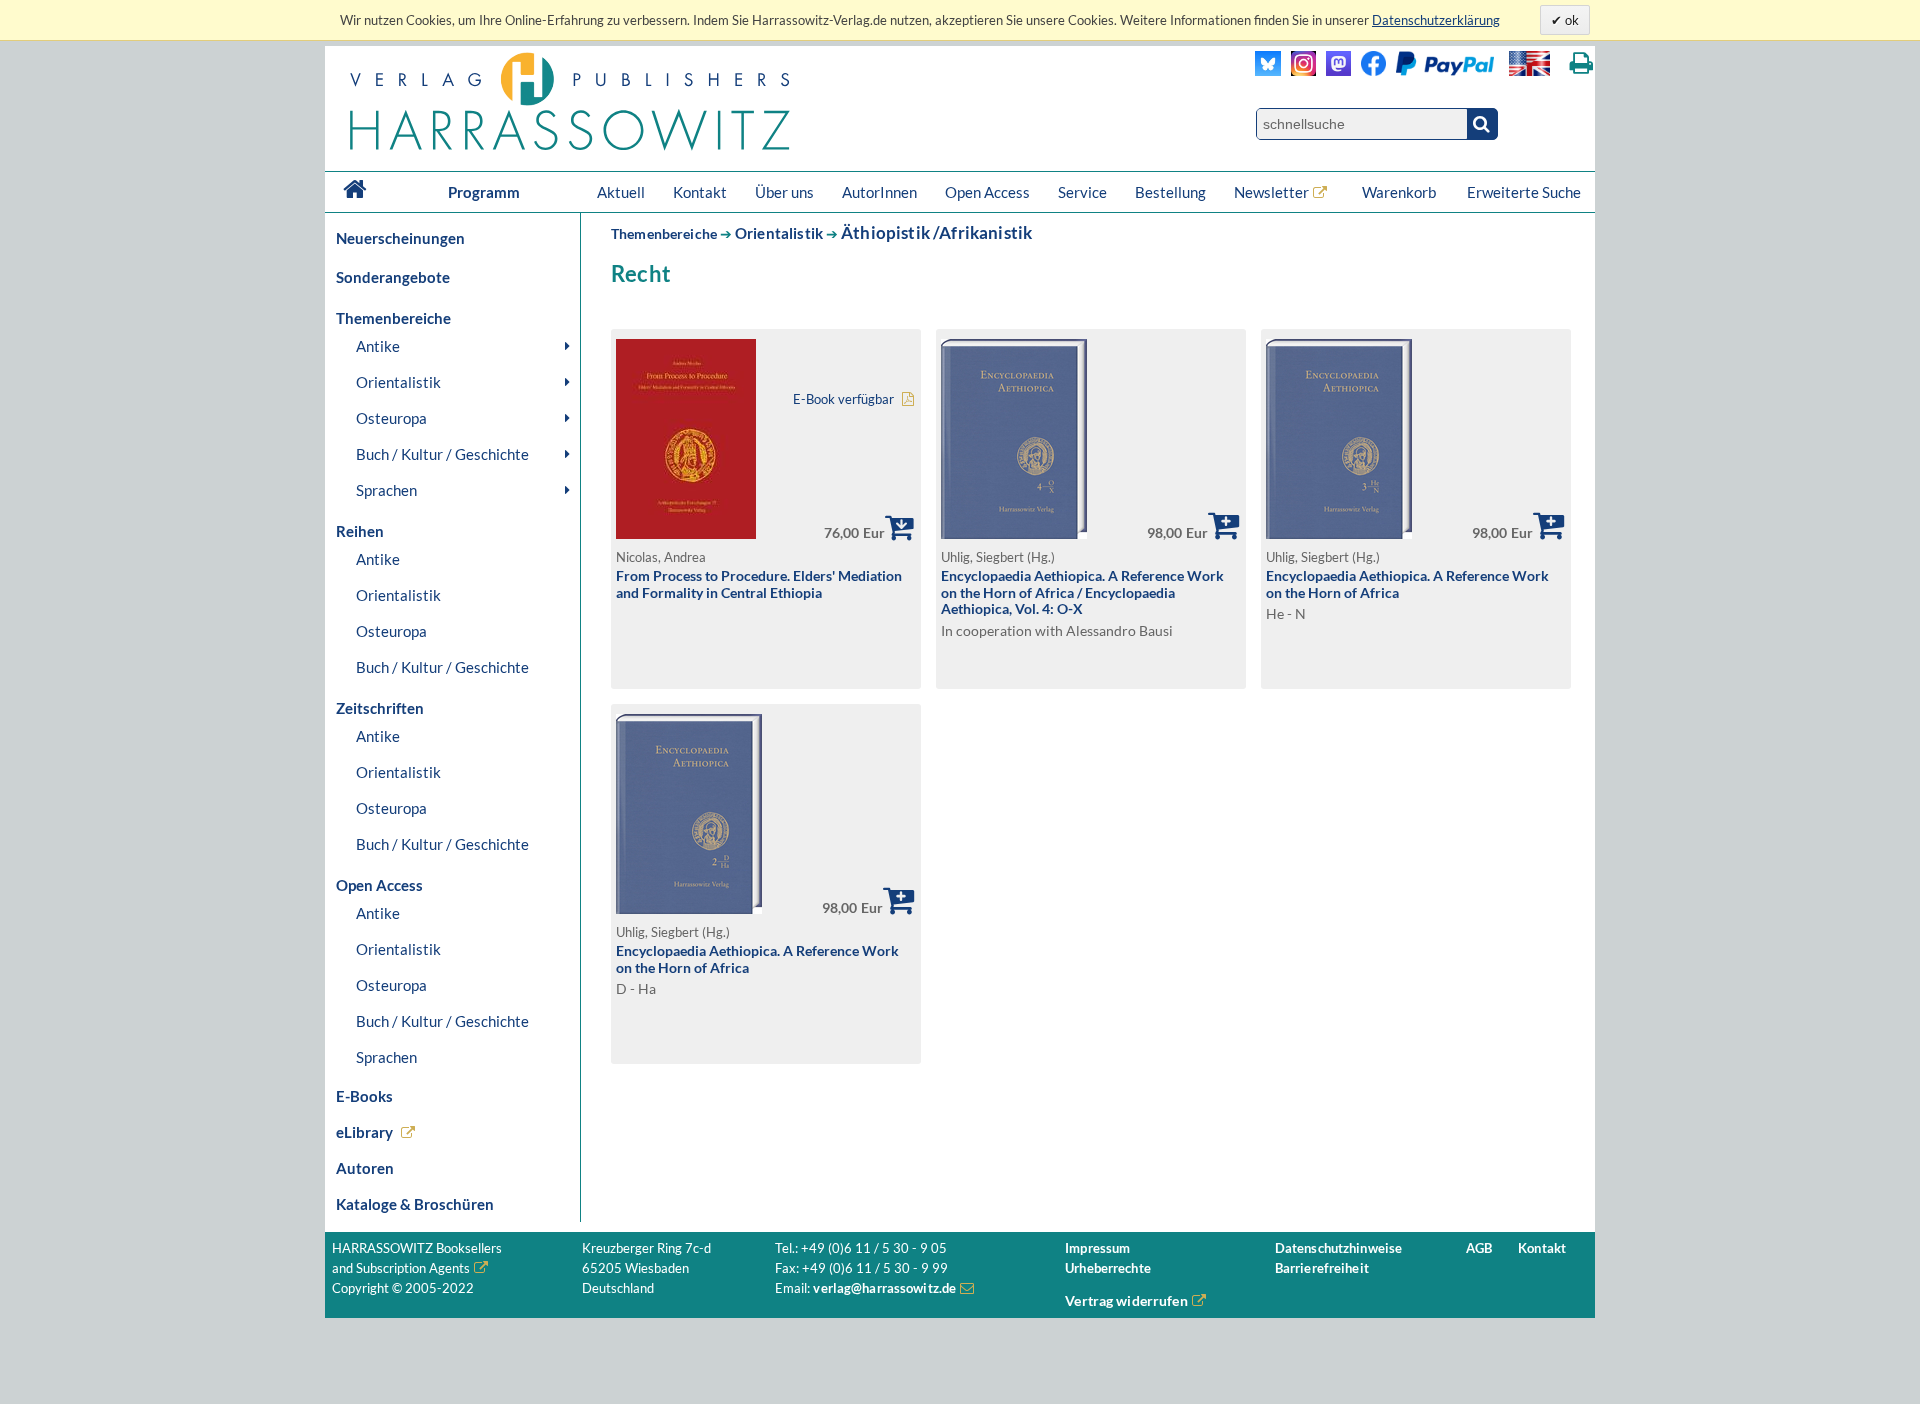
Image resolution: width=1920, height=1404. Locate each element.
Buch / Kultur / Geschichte (442, 454)
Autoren (365, 1168)
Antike (378, 346)
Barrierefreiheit (1322, 1268)
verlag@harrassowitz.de (884, 1288)
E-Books (364, 1096)
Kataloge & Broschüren (415, 1204)
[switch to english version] (1529, 63)
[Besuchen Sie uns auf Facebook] (1368, 70)
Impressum (1097, 1248)
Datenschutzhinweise (1338, 1248)
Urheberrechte (1108, 1268)
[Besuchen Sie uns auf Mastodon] (1333, 70)
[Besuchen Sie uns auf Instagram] (1298, 70)
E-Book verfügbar (843, 399)
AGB (1479, 1248)
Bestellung (1170, 192)
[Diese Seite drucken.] (1581, 63)
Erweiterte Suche (1524, 192)
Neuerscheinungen (400, 238)
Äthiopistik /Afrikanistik (936, 232)
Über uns (784, 192)
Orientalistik (398, 382)
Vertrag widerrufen (1126, 1300)
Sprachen (386, 490)
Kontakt (700, 192)
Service (1082, 192)
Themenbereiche (664, 233)
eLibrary (364, 1132)
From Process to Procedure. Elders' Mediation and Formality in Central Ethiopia (759, 584)
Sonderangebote (393, 277)
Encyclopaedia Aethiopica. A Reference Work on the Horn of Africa (1407, 584)
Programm (484, 192)
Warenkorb (1400, 192)
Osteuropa (391, 418)
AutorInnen (879, 192)
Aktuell (621, 192)
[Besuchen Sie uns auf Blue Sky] (1268, 70)
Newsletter (1271, 192)
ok (1570, 20)
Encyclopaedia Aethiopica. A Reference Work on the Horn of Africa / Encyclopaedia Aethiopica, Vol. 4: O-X (1082, 592)
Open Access (987, 192)
